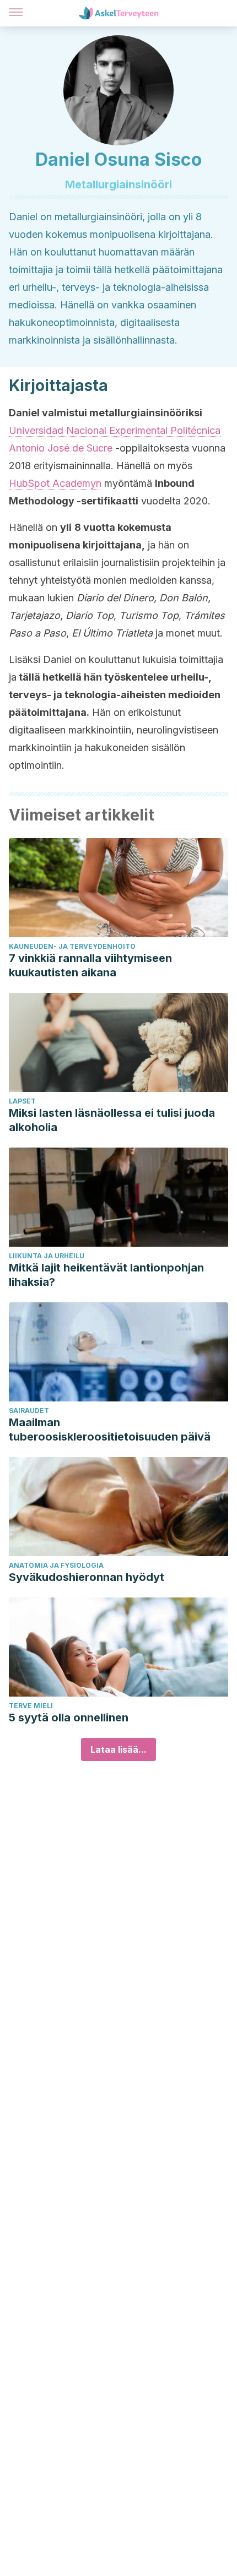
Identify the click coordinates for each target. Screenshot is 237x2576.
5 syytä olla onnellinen (69, 1718)
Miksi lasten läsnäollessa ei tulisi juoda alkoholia (112, 1120)
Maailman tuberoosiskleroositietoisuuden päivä (110, 1430)
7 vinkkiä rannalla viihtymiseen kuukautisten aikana (90, 965)
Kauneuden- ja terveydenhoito (72, 946)
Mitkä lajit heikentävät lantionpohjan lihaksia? (106, 1275)
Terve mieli (31, 1706)
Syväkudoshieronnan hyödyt (87, 1577)
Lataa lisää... (118, 1749)
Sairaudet (29, 1411)
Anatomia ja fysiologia (56, 1565)
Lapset (22, 1101)
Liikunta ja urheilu (47, 1256)
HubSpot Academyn (55, 483)
